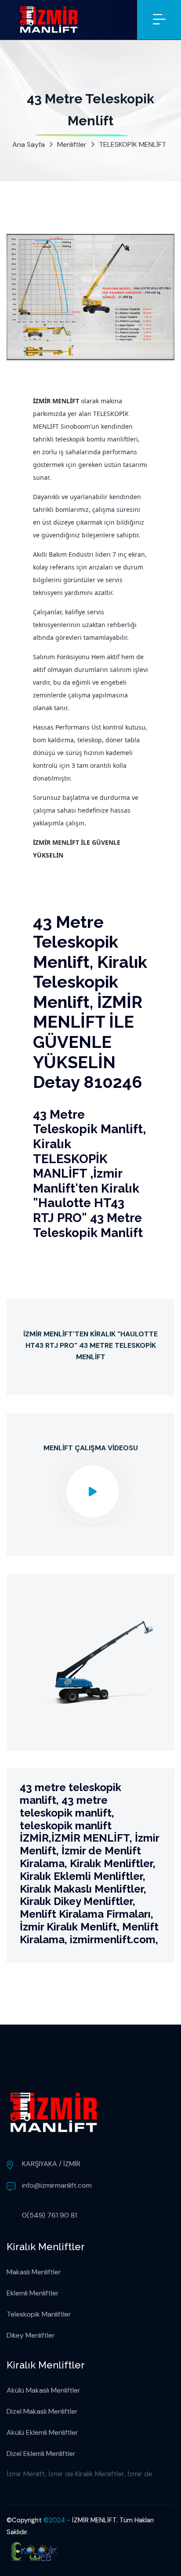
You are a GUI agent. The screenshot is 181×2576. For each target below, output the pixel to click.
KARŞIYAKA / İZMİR (51, 2164)
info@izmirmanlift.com (57, 2185)
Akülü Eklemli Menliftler (42, 2432)
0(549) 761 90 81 (49, 2215)
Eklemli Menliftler (33, 2293)
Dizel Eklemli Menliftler (41, 2454)
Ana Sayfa (29, 144)
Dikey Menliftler (31, 2335)
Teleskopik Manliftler (39, 2314)
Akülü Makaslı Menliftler (43, 2390)
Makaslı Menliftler (34, 2272)
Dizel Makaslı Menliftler (42, 2411)
